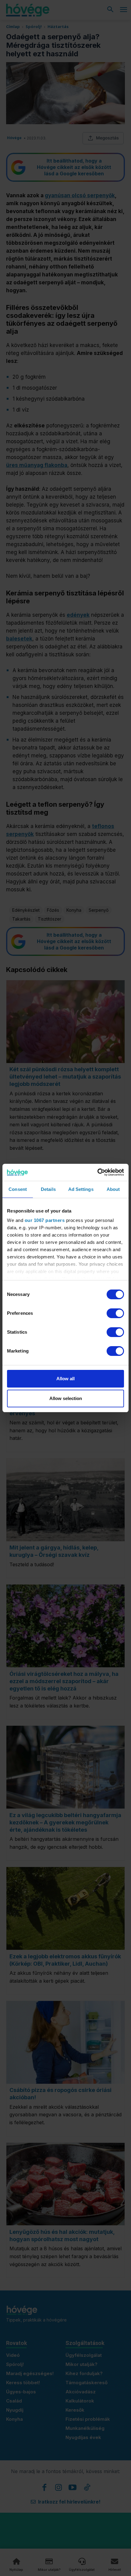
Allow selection (66, 1398)
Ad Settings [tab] (81, 1189)
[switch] (115, 1313)
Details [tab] (48, 1189)
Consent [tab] (18, 1189)
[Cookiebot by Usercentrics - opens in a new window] (97, 1172)
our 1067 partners (45, 1220)
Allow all (65, 1379)
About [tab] (113, 1189)
